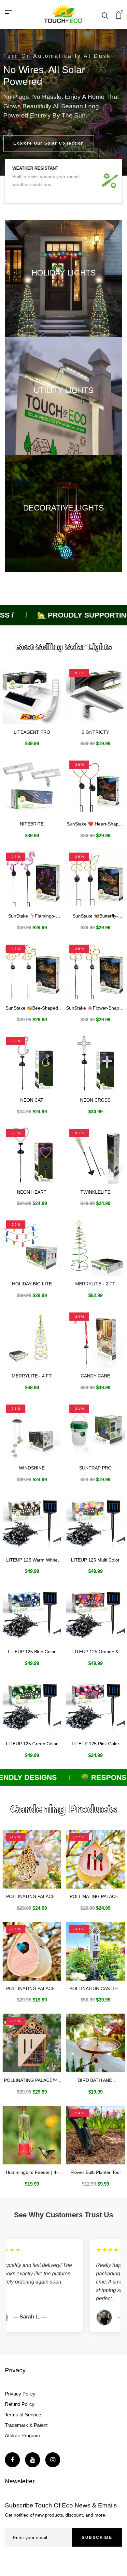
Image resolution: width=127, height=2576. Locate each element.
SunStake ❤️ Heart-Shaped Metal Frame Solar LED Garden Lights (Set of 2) (95, 824)
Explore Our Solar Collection (49, 143)
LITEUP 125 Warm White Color (32, 1560)
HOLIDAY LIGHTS (64, 273)
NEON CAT (32, 1100)
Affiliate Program (22, 2435)
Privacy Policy (20, 2394)
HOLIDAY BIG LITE (32, 1284)
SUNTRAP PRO (95, 1468)
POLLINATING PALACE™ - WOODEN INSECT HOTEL (32, 2080)
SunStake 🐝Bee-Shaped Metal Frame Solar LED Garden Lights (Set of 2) (32, 1008)
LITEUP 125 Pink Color (95, 1744)
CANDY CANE (95, 1376)
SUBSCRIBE (97, 2537)
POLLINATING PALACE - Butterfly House (95, 1897)
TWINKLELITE (95, 1192)
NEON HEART (32, 1192)
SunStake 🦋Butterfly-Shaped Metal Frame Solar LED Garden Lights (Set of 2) (95, 916)
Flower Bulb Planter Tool (95, 2172)
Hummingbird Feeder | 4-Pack (32, 2172)
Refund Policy (20, 2404)
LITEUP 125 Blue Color (32, 1652)
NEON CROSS (95, 1100)
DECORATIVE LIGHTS (63, 508)
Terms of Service (23, 2415)
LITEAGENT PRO (32, 732)
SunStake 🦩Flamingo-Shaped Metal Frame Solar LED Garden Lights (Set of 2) (32, 916)
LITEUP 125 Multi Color (95, 1560)
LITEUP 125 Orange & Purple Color (95, 1652)
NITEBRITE (32, 824)
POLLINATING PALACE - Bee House (32, 1897)
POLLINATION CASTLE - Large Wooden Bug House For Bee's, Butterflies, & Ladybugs (95, 1989)
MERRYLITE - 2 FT (95, 1284)
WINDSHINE (32, 1468)
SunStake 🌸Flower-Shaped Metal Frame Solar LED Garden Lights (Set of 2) (95, 1008)
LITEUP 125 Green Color (32, 1744)
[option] (63, 102)
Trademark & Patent (26, 2425)
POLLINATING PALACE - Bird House (32, 1989)
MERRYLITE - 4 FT (32, 1376)
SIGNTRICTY (95, 732)
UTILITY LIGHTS (63, 390)
